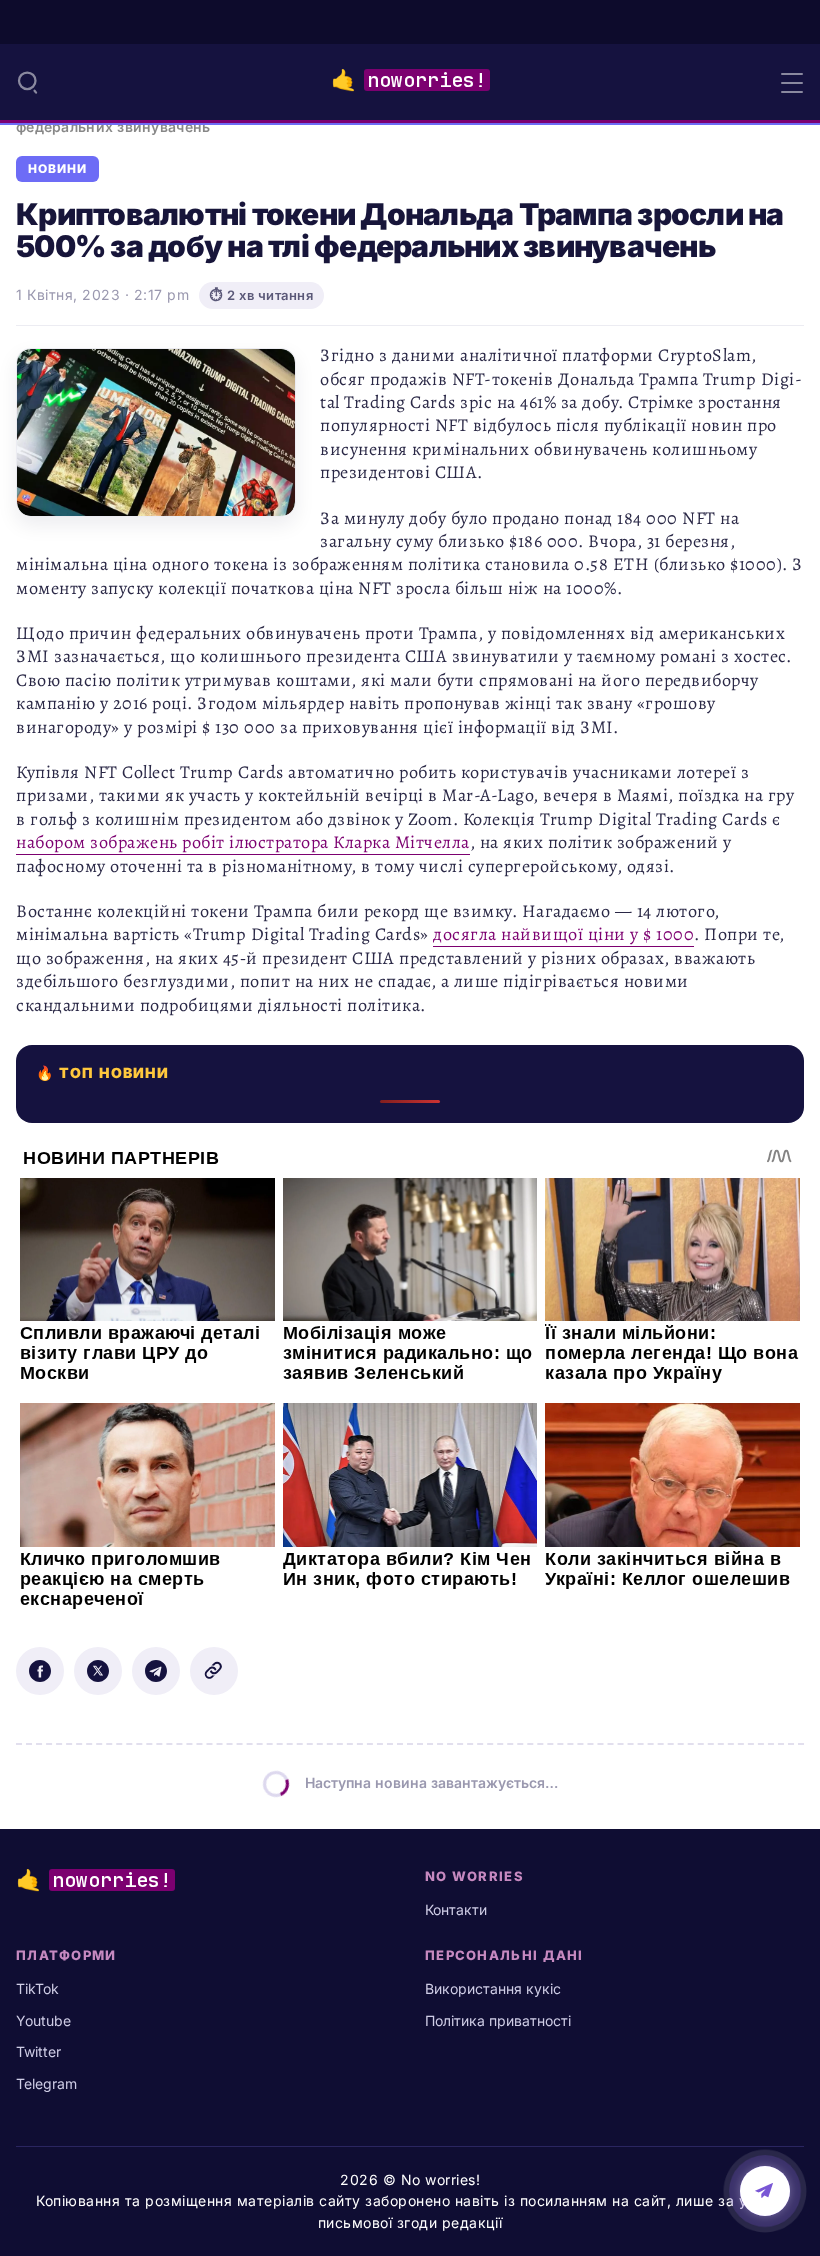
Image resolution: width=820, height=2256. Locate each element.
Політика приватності (498, 2020)
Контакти (456, 1909)
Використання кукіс (493, 1988)
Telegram (46, 2083)
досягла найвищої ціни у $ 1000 (563, 934)
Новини (57, 169)
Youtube (43, 2020)
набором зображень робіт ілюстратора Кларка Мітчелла (243, 842)
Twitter (38, 2051)
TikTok (37, 1988)
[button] (28, 82)
